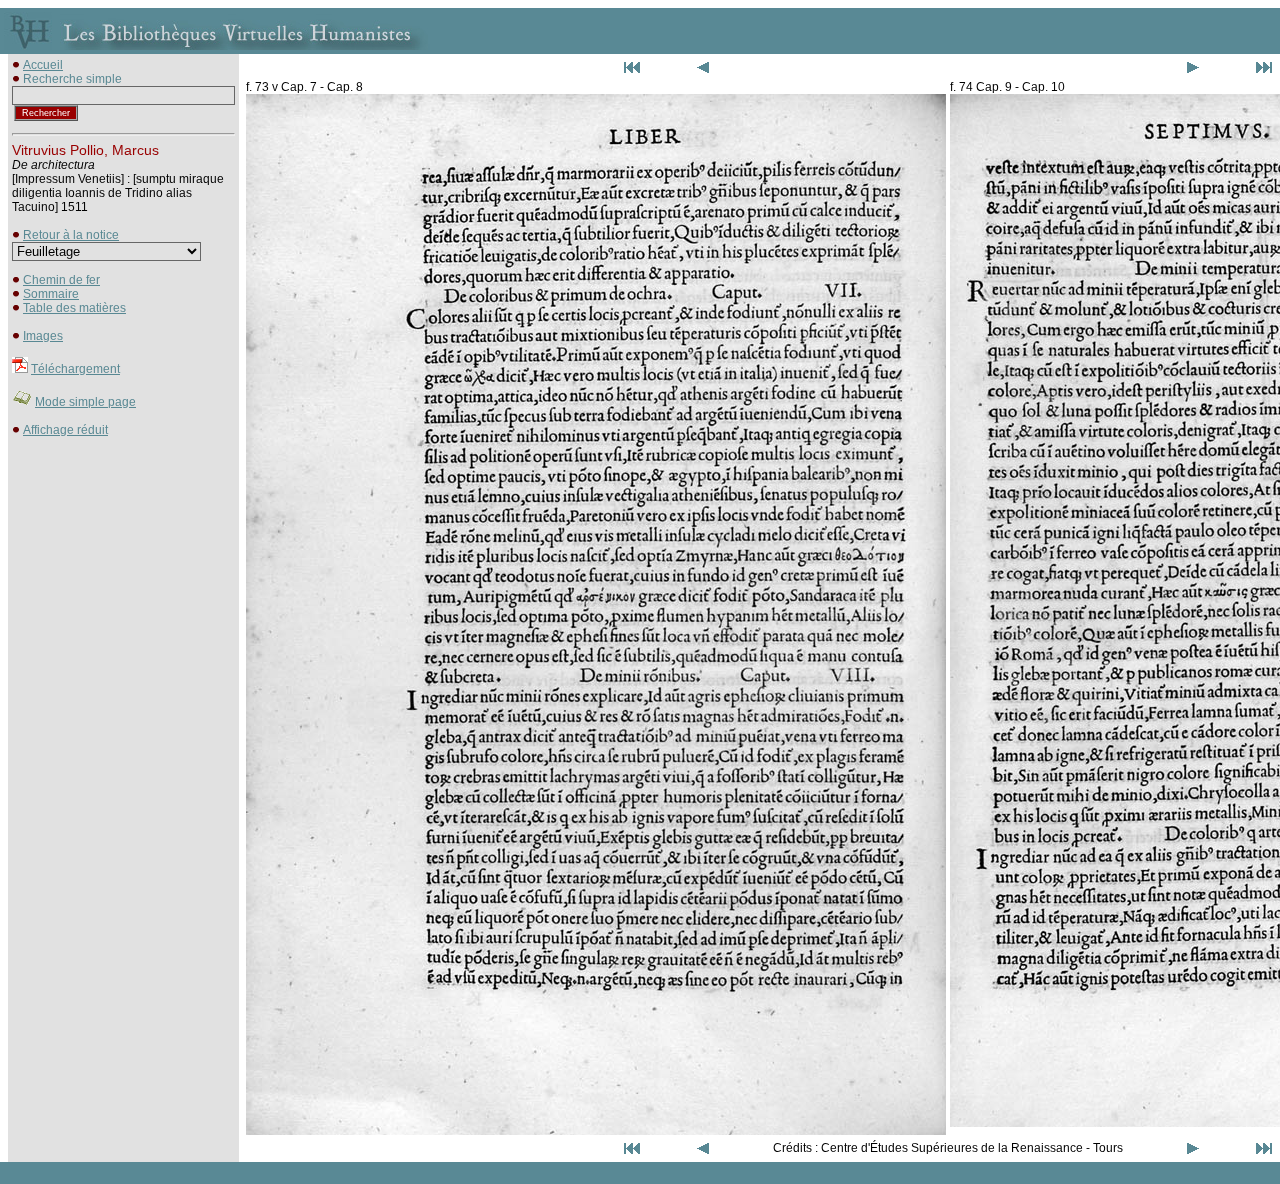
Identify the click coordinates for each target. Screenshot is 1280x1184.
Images (43, 336)
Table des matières (74, 308)
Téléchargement (75, 369)
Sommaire (51, 294)
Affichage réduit (65, 430)
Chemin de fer (61, 280)
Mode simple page (85, 402)
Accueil (43, 65)
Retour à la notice (71, 235)
